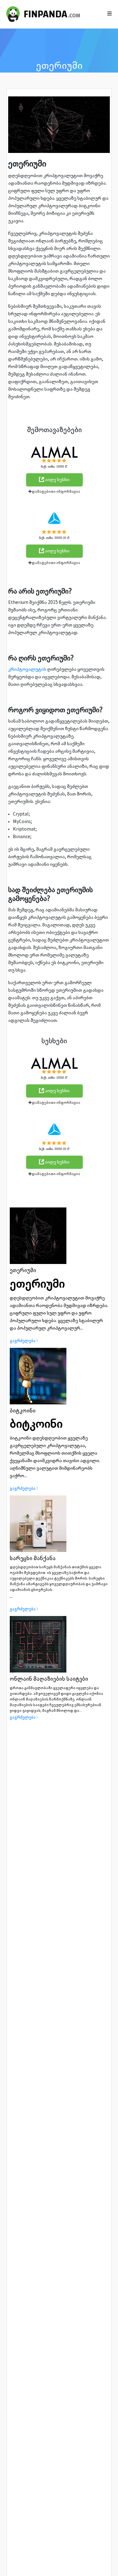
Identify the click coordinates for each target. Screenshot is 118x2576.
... (59, 1577)
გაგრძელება (23, 1341)
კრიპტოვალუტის (27, 669)
